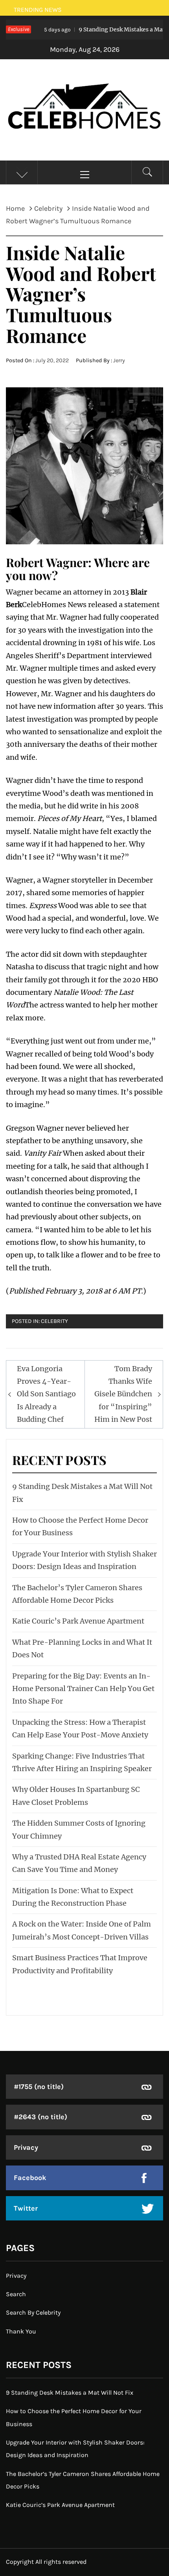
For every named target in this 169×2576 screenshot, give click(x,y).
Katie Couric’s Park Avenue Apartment (78, 1621)
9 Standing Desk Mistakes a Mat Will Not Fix (70, 2393)
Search (16, 2294)
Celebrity (54, 1321)
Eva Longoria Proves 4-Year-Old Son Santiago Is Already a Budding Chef (46, 1394)
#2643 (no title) (40, 2117)
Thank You (21, 2331)
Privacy (26, 2147)
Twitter (26, 2208)
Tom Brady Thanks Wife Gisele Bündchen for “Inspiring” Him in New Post (123, 1394)
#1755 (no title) (39, 2087)
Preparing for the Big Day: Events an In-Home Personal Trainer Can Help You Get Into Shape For (83, 1689)
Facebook (30, 2178)
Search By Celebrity (33, 2312)
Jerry (119, 360)
